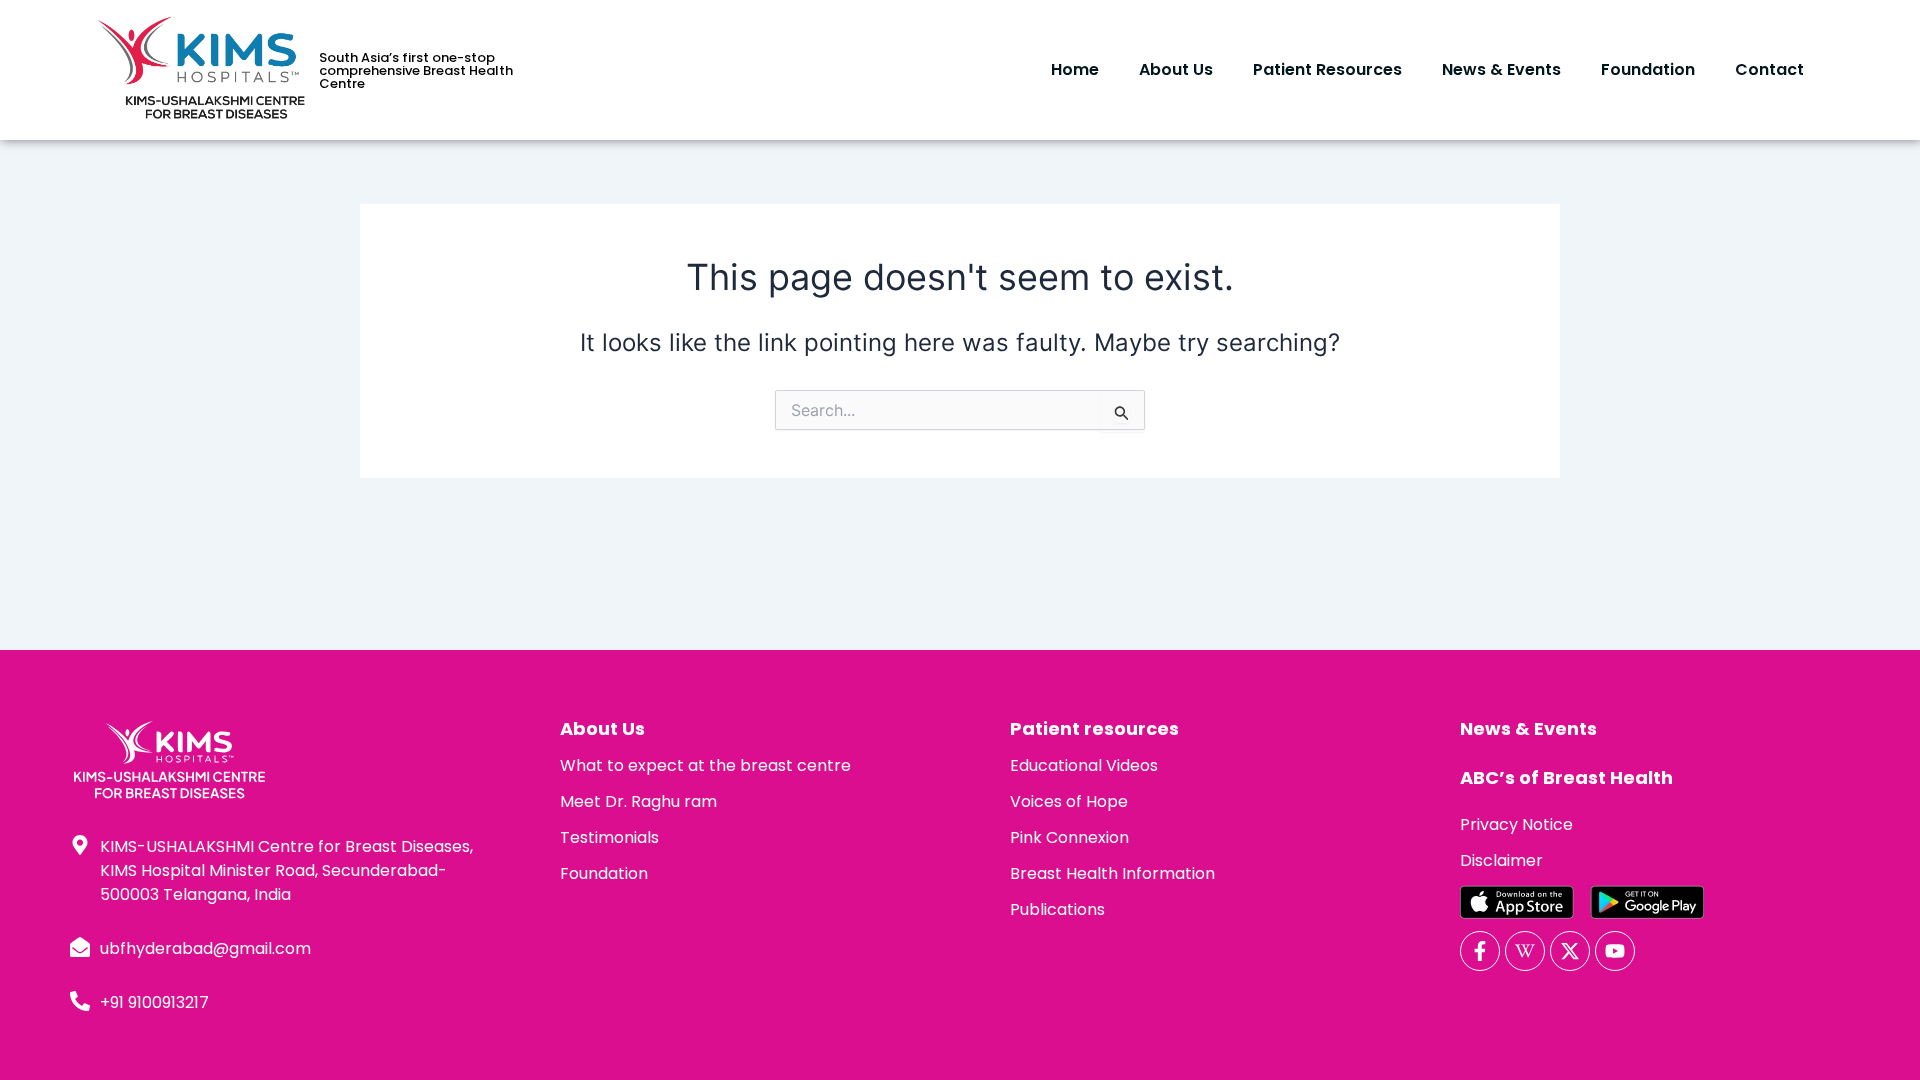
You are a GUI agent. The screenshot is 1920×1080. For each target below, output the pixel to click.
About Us (1176, 69)
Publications (1057, 909)
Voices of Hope (1069, 801)
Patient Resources (1327, 69)
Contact (1769, 69)
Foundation (1648, 69)
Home (1075, 69)
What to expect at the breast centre (705, 765)
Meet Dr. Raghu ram (638, 801)
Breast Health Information (1112, 873)
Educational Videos (1084, 765)
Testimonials (609, 837)
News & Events (1501, 69)
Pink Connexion (1069, 837)
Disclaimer (1501, 860)
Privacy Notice (1516, 824)
